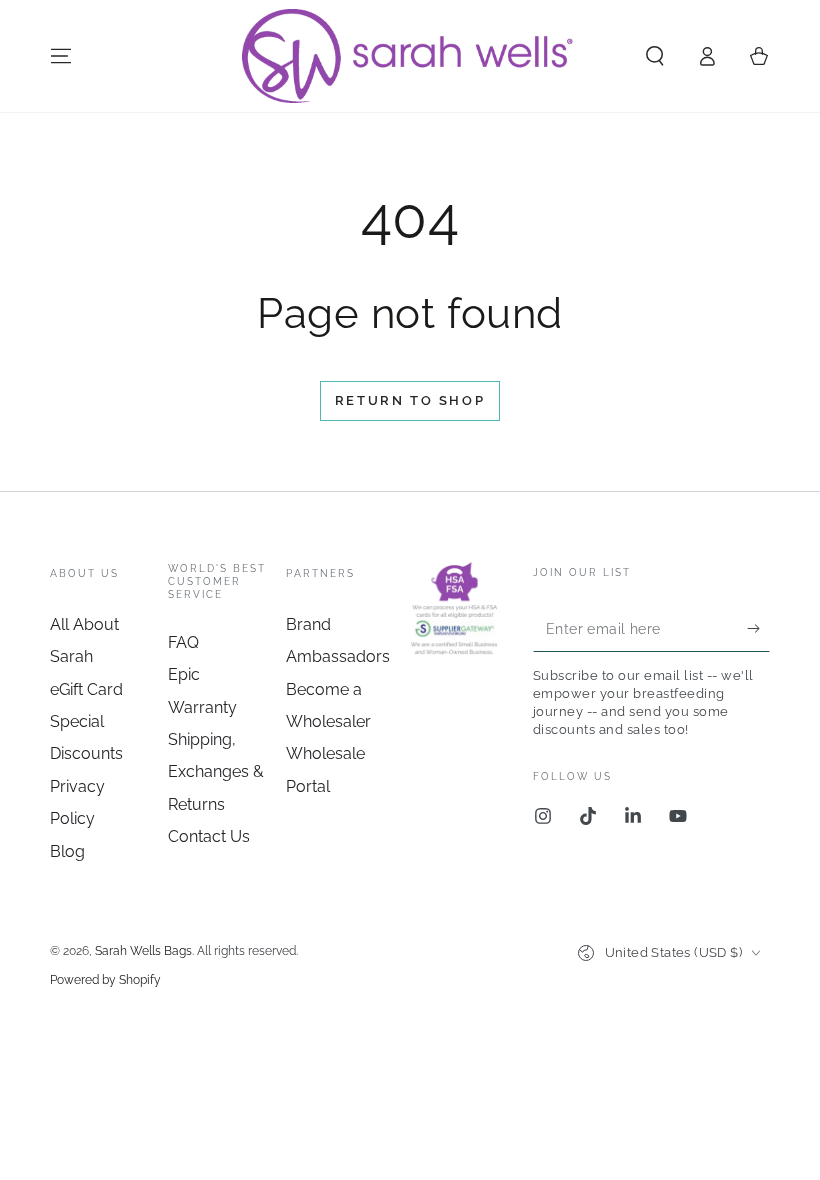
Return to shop (410, 400)
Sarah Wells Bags (143, 951)
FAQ (183, 642)
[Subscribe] (758, 629)
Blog (67, 851)
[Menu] (61, 56)
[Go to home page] (409, 56)
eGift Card (86, 689)
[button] (655, 56)
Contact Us (209, 836)
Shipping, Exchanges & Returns (216, 772)
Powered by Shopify (105, 980)
